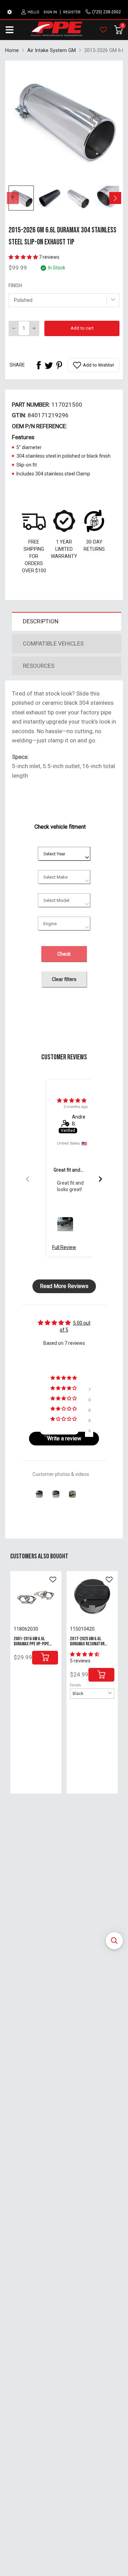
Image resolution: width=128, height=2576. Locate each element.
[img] (72, 1100)
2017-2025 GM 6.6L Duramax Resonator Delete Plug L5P (87, 1644)
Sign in (50, 12)
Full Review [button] (64, 1247)
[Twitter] (49, 365)
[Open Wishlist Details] (103, 30)
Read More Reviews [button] (64, 1286)
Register (72, 12)
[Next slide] (100, 1179)
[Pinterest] (59, 365)
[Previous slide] (28, 1179)
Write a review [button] (64, 1438)
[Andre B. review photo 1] (65, 1225)
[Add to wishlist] (53, 1580)
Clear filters (64, 979)
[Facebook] (39, 365)
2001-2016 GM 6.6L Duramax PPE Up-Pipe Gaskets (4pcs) (31, 1644)
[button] (114, 1941)
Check (64, 954)
